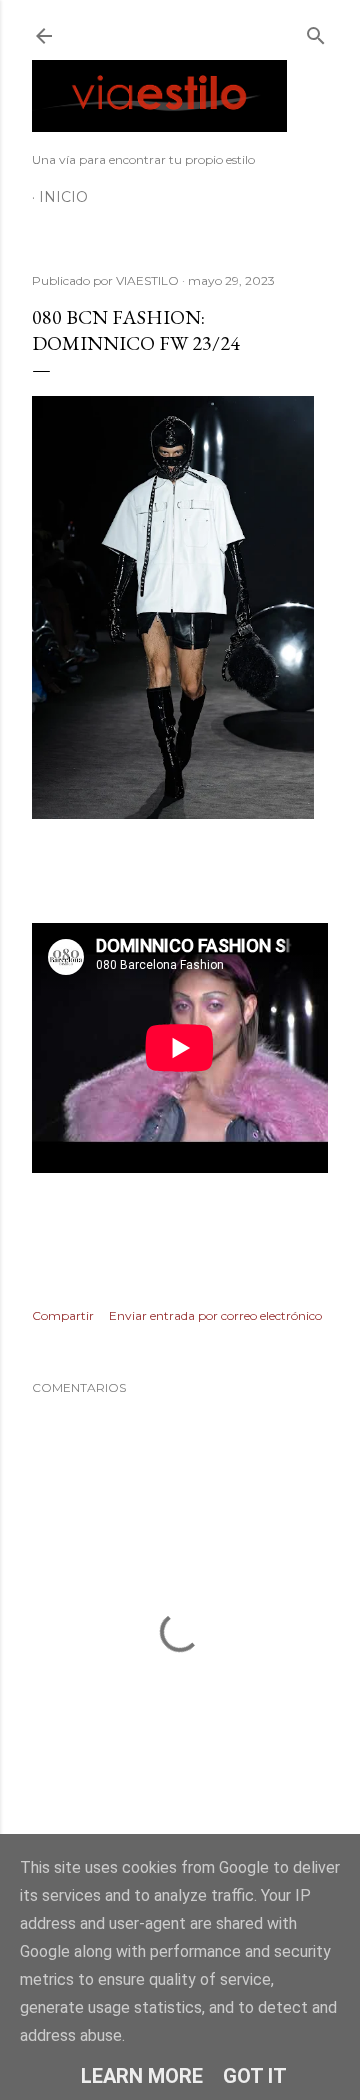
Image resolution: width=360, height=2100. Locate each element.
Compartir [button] (63, 1315)
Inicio (63, 197)
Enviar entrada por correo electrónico (215, 1315)
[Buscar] (316, 31)
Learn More (142, 2076)
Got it (255, 2076)
